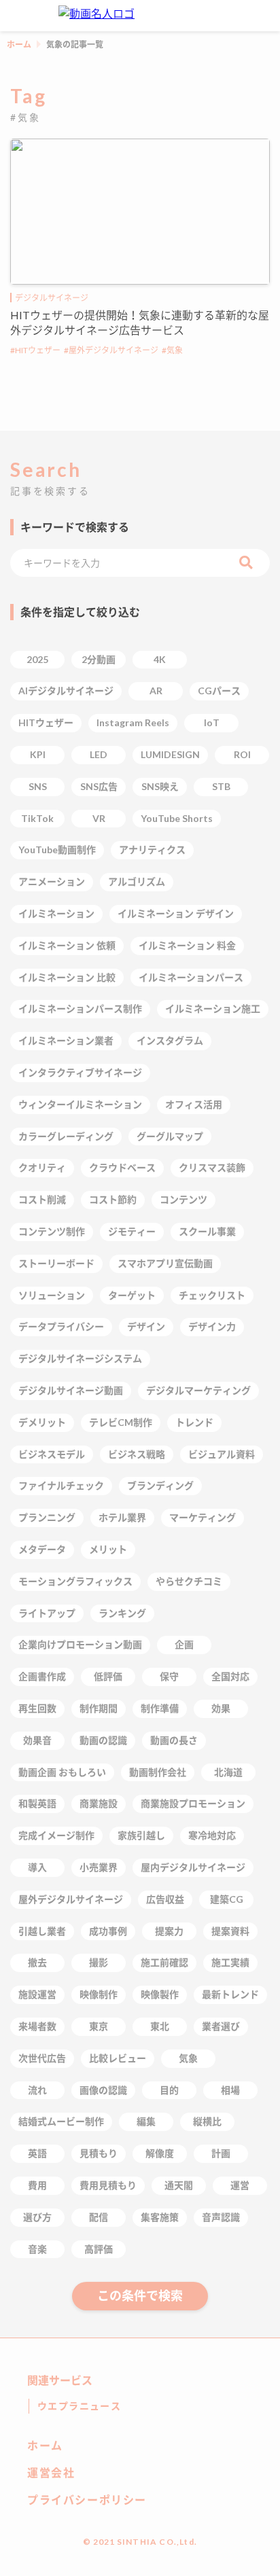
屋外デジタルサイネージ (113, 350)
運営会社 (51, 2472)
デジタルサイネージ (52, 298)
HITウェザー (38, 350)
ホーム (19, 44)
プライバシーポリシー (87, 2500)
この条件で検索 (140, 2295)
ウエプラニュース (79, 2406)
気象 (175, 350)
